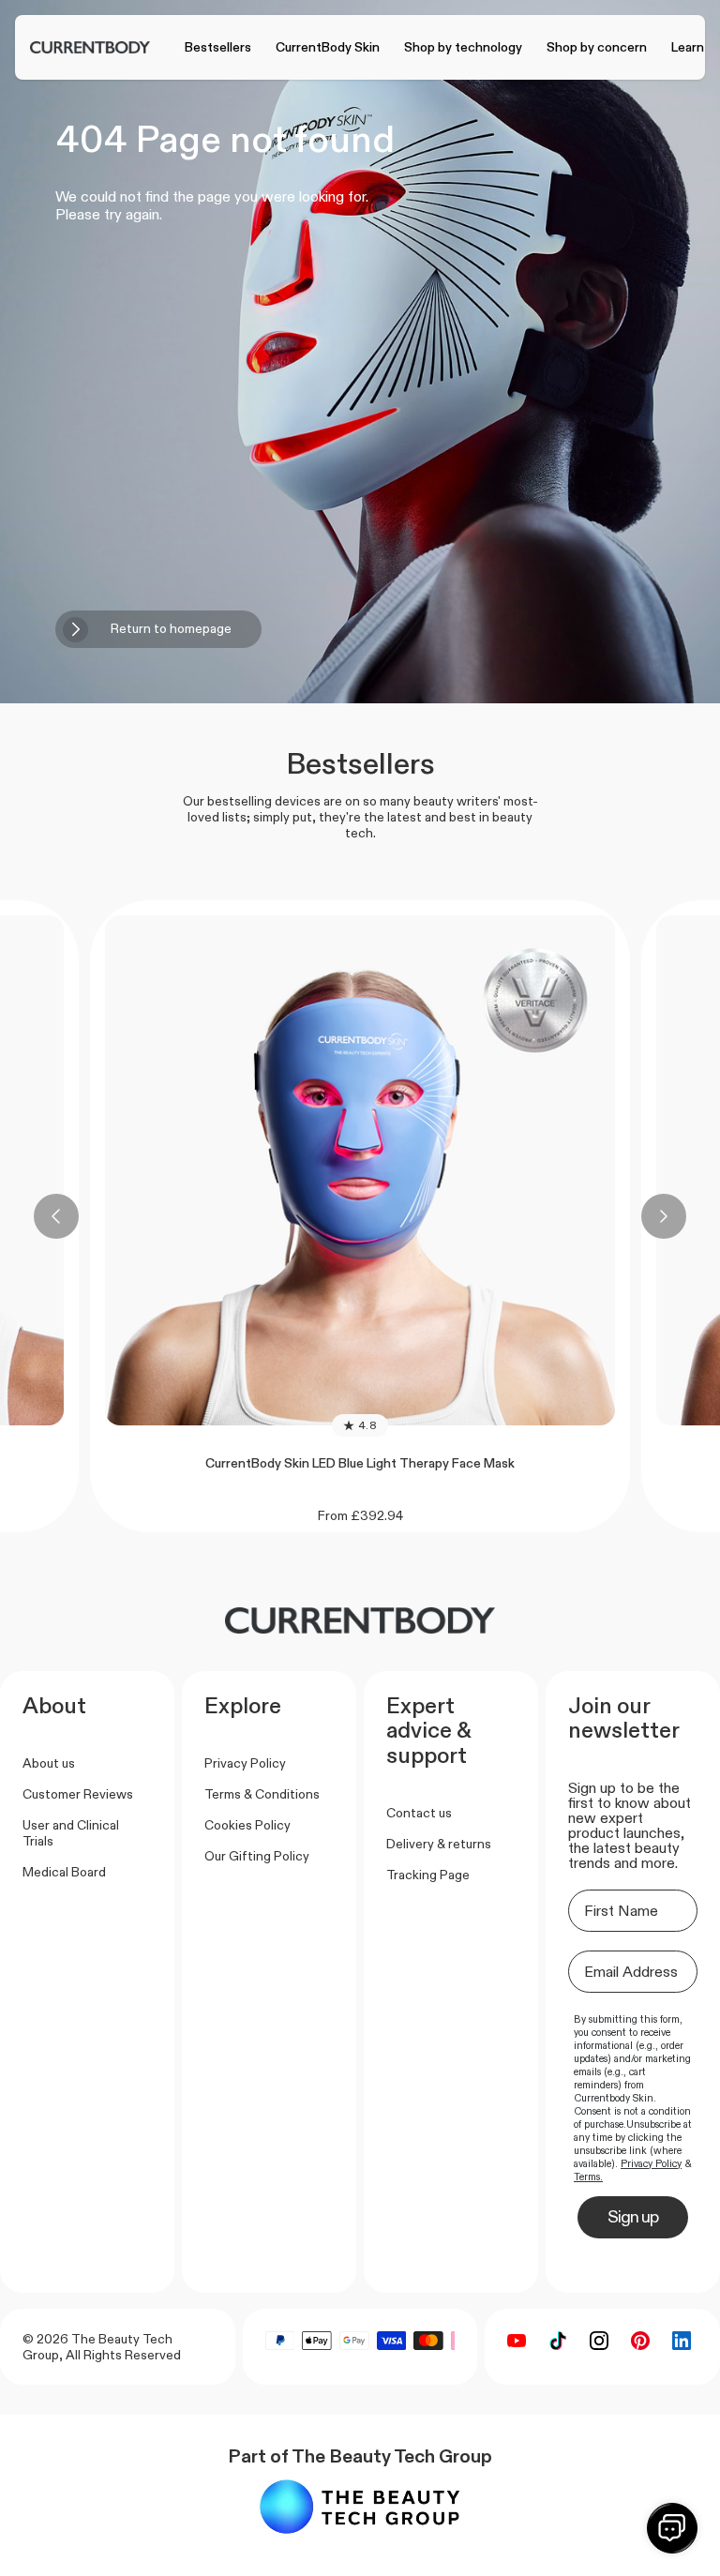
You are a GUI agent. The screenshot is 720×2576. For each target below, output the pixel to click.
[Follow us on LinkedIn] (682, 2341)
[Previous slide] (56, 1216)
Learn (688, 47)
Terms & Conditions (262, 1794)
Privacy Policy (245, 1763)
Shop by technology (463, 47)
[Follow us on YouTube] (517, 2341)
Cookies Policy (247, 1825)
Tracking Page (428, 1875)
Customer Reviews (78, 1794)
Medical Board (64, 1872)
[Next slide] (664, 1216)
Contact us (419, 1813)
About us (49, 1763)
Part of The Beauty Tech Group (360, 2456)
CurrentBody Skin (328, 47)
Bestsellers (218, 47)
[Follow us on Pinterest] (640, 2341)
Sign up (633, 2217)
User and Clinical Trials (71, 1833)
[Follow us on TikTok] (558, 2341)
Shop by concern (597, 47)
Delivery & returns (439, 1844)
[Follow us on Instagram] (599, 2341)
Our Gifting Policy (257, 1856)
